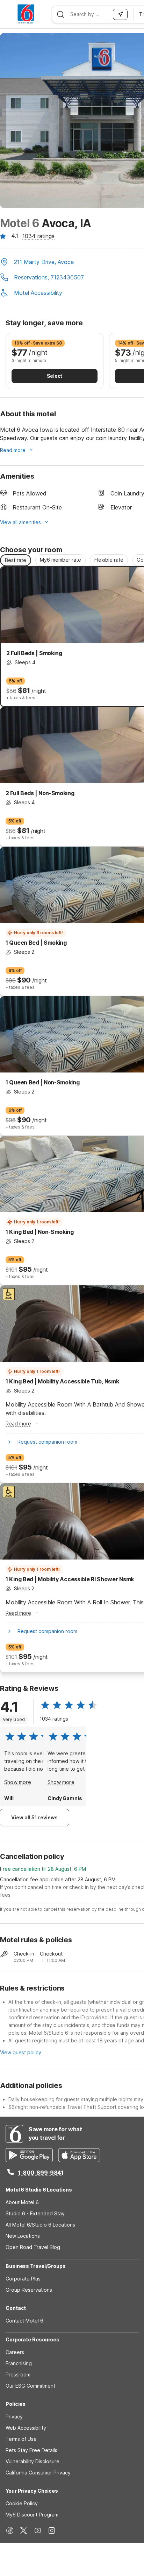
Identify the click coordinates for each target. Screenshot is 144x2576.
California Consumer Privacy (38, 2473)
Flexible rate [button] (109, 560)
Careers (15, 2352)
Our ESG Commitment (30, 2386)
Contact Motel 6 (24, 2321)
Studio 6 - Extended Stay (35, 2213)
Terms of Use (21, 2439)
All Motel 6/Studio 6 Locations (40, 2225)
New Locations (23, 2236)
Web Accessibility (26, 2428)
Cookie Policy (22, 2503)
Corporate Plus (23, 2279)
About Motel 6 (22, 2202)
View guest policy (21, 2052)
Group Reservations (29, 2290)
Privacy (14, 2417)
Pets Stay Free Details (31, 2450)
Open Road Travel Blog (33, 2247)
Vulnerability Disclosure (33, 2461)
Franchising (19, 2363)
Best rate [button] (16, 560)
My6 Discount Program (32, 2515)
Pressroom (18, 2374)
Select (55, 376)
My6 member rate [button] (60, 560)
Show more (18, 1782)
